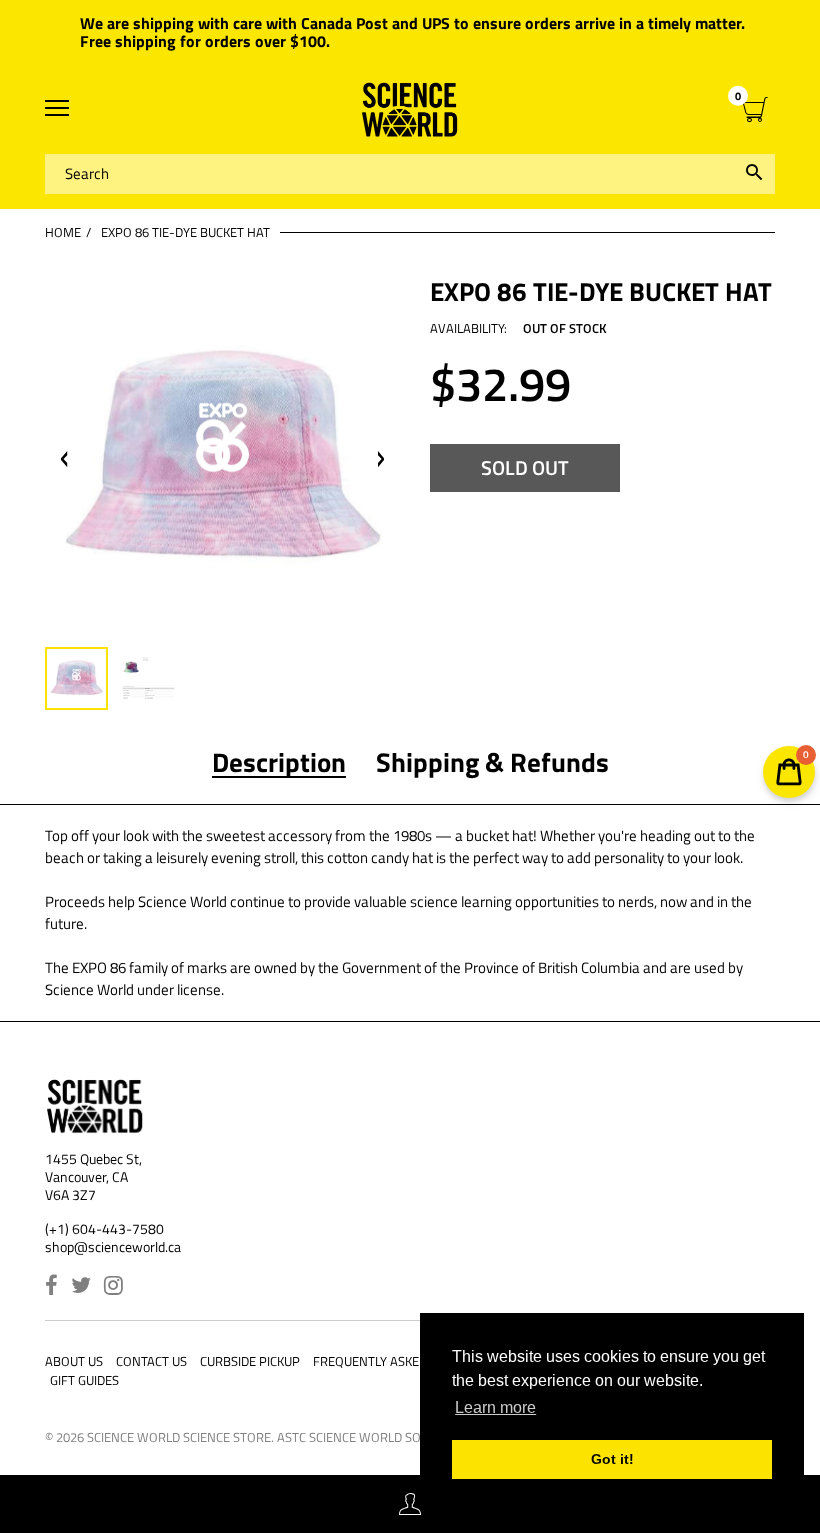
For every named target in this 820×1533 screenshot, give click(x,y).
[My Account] (410, 1504)
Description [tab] (279, 762)
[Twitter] (81, 1287)
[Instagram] (113, 1287)
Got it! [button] (612, 1459)
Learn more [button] (495, 1407)
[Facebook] (51, 1287)
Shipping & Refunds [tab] (492, 762)
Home (63, 232)
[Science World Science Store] (410, 109)
